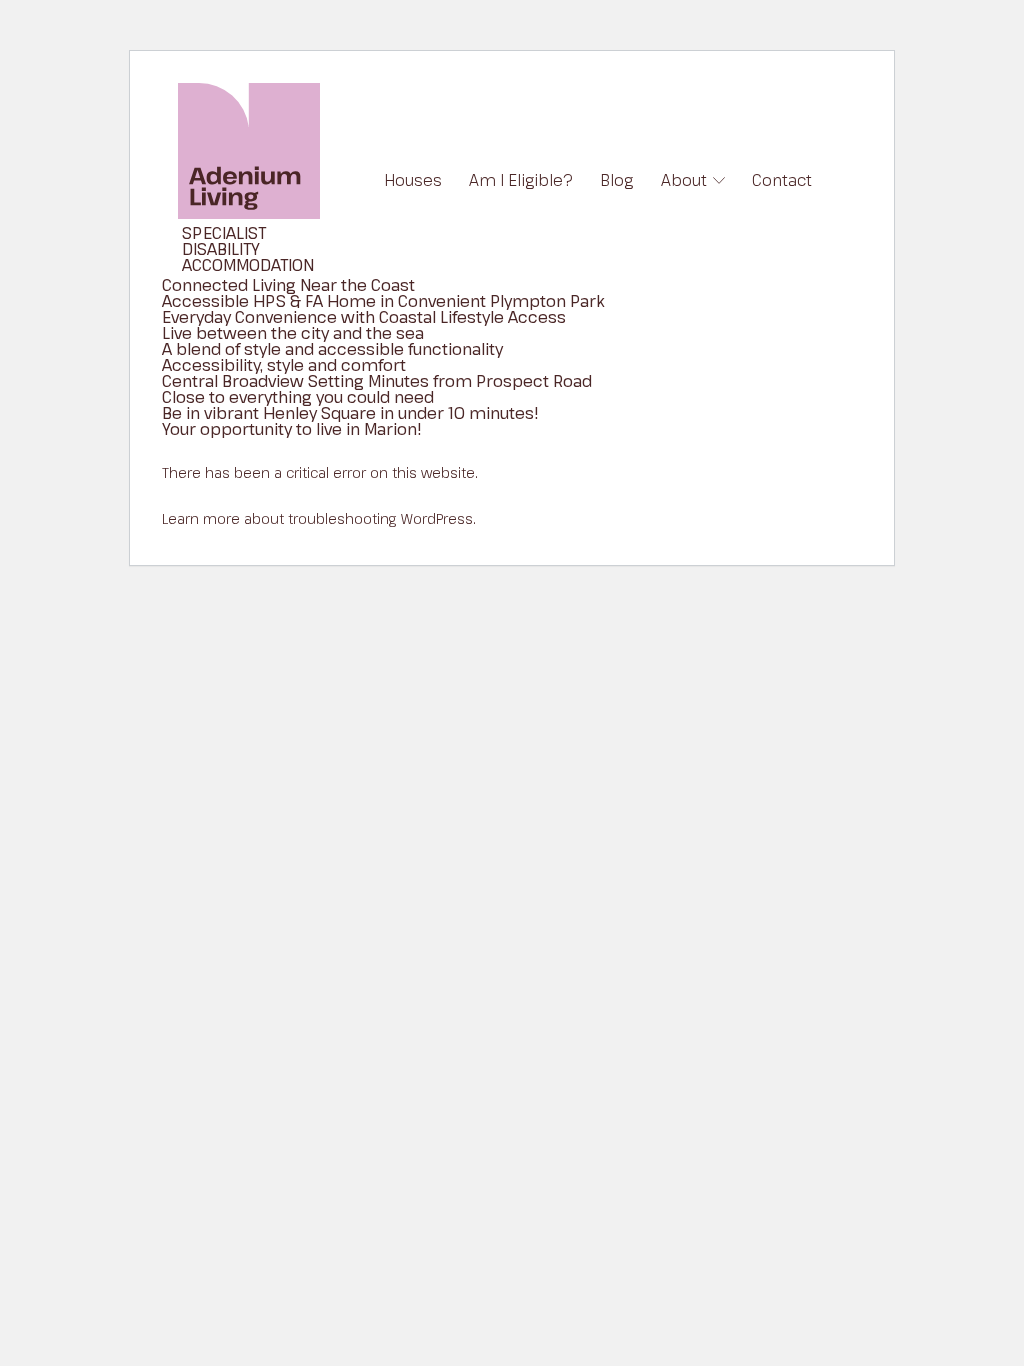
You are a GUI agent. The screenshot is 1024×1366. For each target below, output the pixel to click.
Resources (710, 230)
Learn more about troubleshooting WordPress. (319, 518)
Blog (616, 180)
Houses (413, 180)
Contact (782, 180)
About (684, 180)
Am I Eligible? (521, 180)
